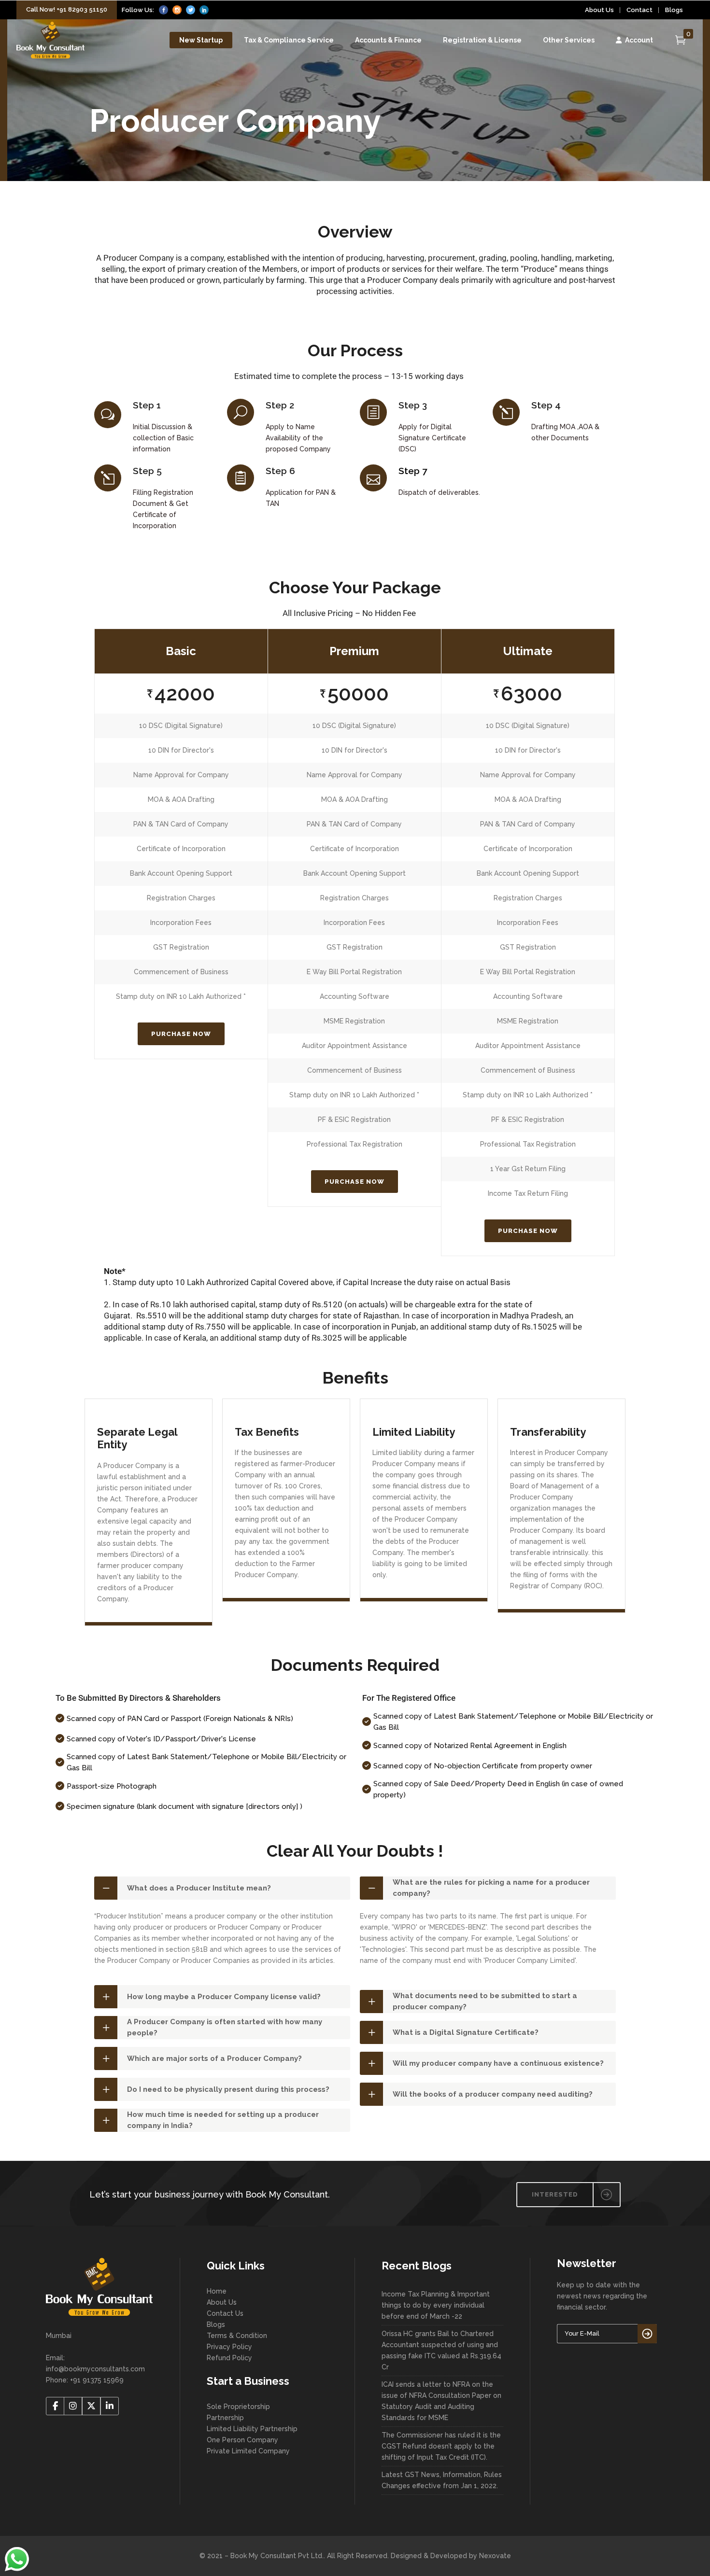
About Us (599, 10)
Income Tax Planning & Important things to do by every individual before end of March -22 (436, 2305)
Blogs (674, 10)
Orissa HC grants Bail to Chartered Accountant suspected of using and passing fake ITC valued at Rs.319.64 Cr (441, 2350)
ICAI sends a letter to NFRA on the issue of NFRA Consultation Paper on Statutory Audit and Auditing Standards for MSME (441, 2401)
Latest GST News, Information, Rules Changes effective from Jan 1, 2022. (442, 2480)
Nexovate (495, 2556)
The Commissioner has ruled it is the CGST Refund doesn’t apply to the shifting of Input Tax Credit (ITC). (441, 2446)
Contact (639, 10)
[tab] (222, 1888)
